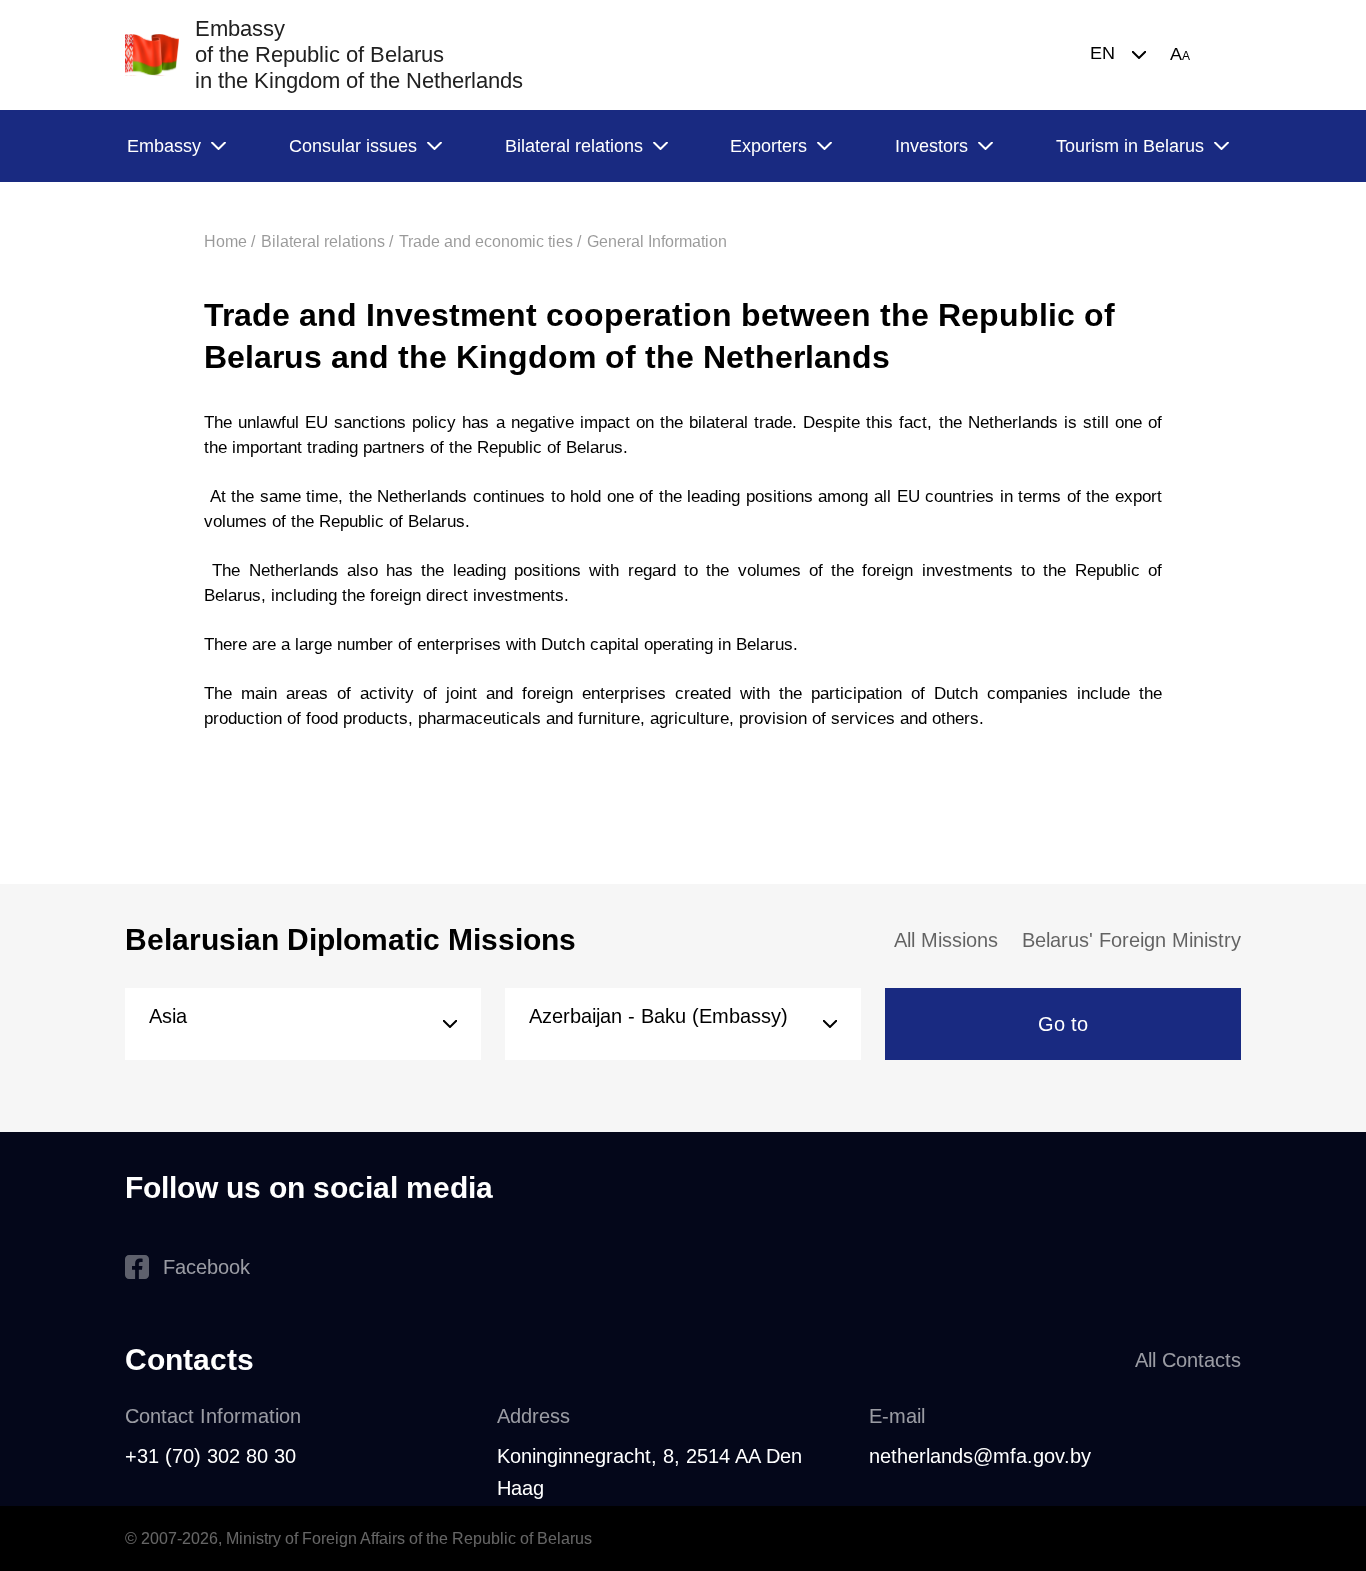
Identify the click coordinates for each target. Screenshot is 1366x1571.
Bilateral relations (574, 146)
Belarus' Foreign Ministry (1131, 940)
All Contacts (1188, 1360)
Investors (931, 146)
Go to (1063, 1024)
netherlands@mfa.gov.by (980, 1456)
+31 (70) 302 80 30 (210, 1456)
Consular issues (353, 146)
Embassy (164, 146)
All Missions (946, 940)
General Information (657, 241)
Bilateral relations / (327, 241)
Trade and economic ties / (490, 241)
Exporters (768, 146)
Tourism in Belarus (1130, 146)
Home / (229, 241)
